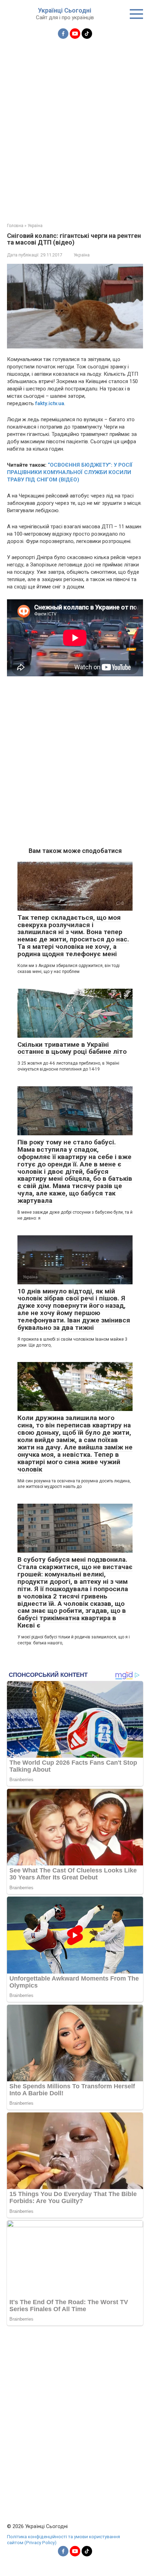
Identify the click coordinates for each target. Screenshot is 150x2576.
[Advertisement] (75, 127)
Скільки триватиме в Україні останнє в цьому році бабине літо (72, 1048)
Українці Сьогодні (65, 10)
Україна (82, 255)
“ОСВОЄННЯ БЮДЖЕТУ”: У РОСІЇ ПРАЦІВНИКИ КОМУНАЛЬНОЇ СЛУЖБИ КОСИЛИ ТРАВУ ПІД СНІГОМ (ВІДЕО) (70, 472)
